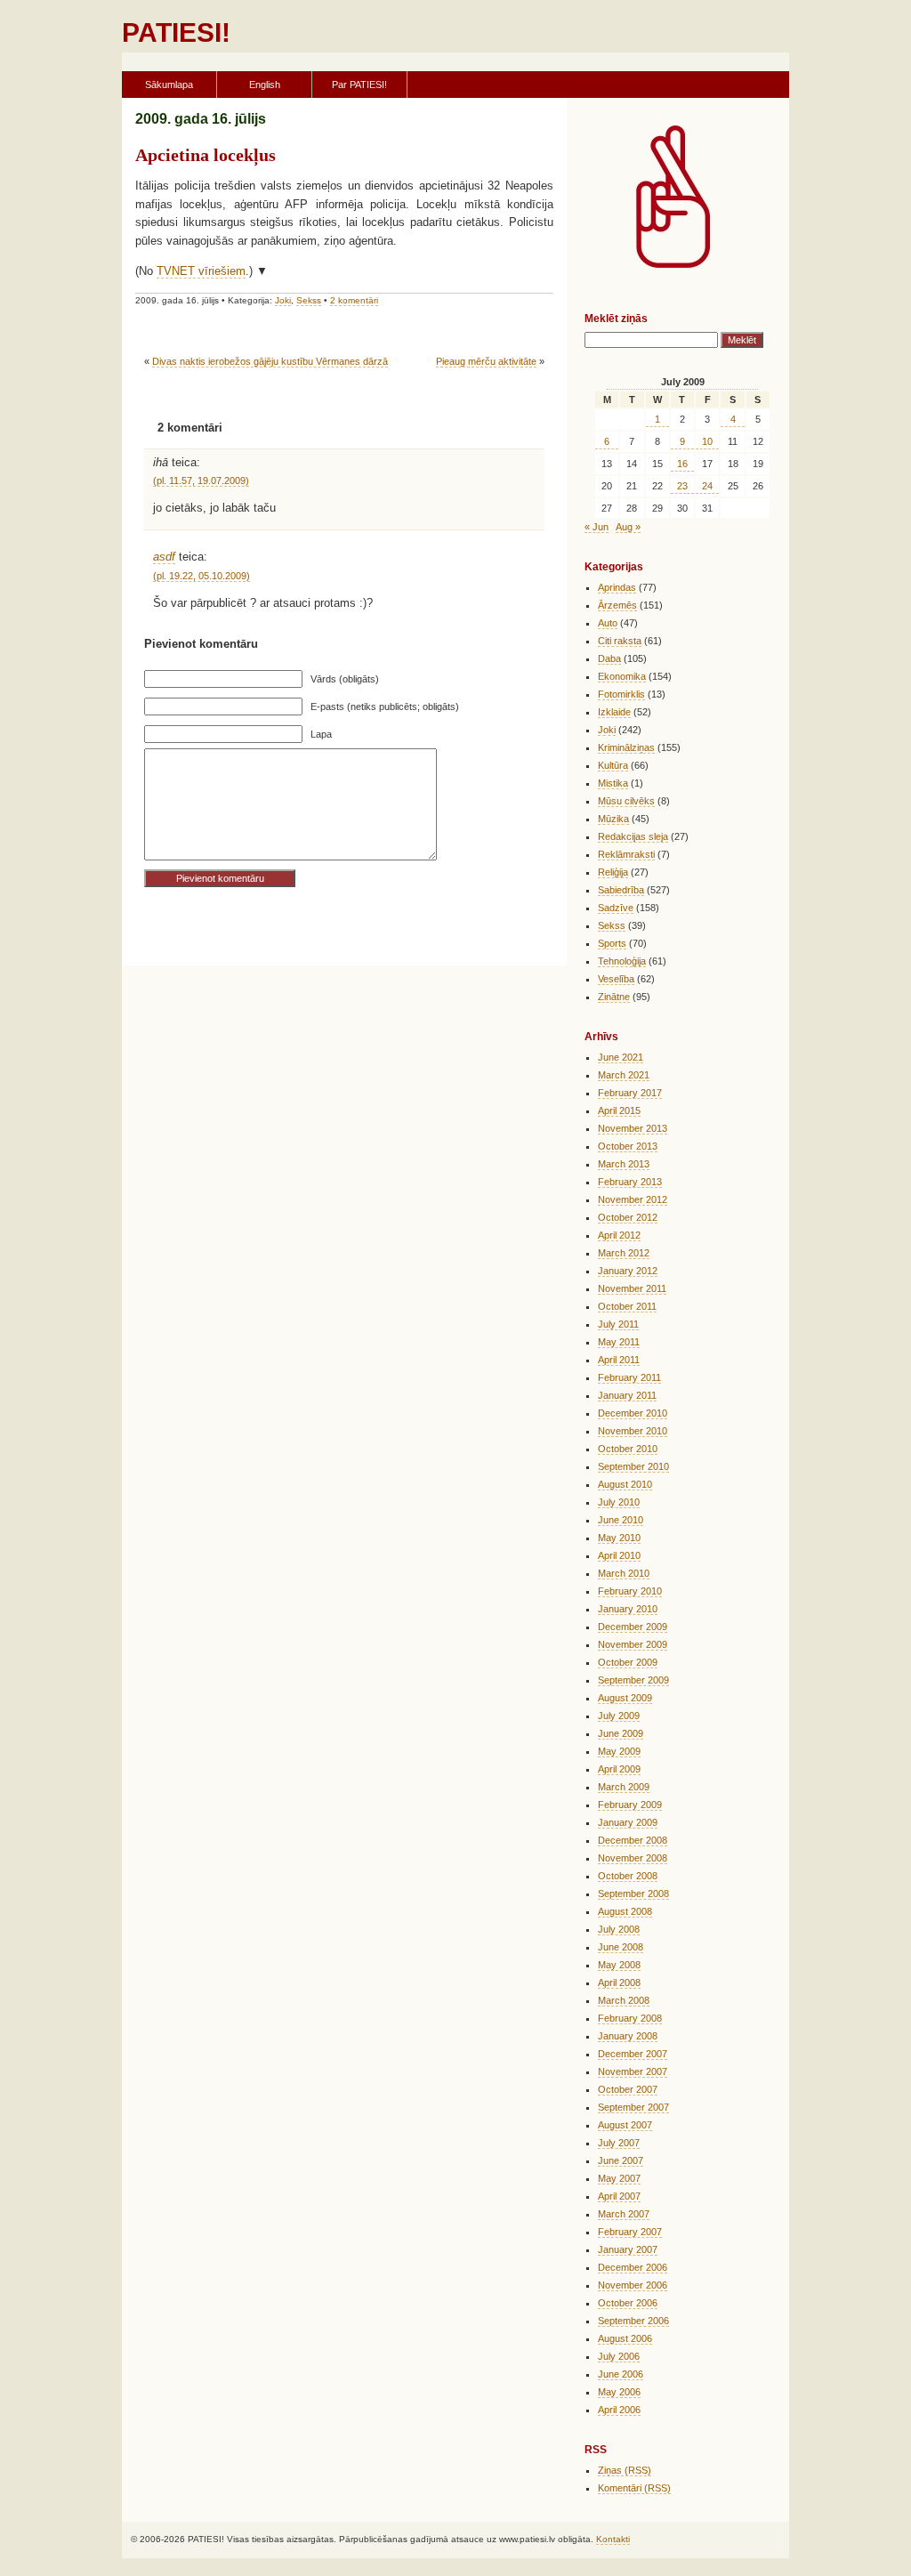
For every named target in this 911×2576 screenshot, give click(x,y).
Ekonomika (622, 676)
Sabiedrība (621, 890)
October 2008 (628, 1876)
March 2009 (624, 1787)
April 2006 (619, 2410)
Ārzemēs (617, 605)
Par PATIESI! (359, 85)
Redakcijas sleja (633, 836)
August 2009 (625, 1698)
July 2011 (618, 1324)
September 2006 (633, 2321)
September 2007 (633, 2107)
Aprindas (617, 587)
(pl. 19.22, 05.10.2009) (202, 576)
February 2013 (630, 1182)
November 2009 (633, 1644)
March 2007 (624, 2214)
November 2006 (633, 2285)
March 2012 (624, 1253)
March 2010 (624, 1573)
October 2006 (628, 2303)
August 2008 (625, 1911)
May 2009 (619, 1751)
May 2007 (619, 2178)
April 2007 (619, 2196)
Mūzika (613, 819)
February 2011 (629, 1377)
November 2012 (633, 1199)
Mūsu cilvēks (626, 801)
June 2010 (621, 1520)
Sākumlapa (169, 85)
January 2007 (628, 2249)
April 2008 (619, 1982)
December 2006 (633, 2267)
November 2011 (632, 1288)
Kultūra (613, 765)
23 (682, 486)
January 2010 (628, 1609)
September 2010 (633, 1466)
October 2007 (628, 2089)
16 (682, 464)
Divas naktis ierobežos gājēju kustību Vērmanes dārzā (270, 361)
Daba (609, 658)
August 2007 (625, 2125)
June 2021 (621, 1057)
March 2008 (624, 2000)
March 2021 (624, 1075)
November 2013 (633, 1128)
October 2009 (628, 1662)
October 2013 (628, 1146)
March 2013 (624, 1164)
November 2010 (633, 1431)
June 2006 (621, 2374)
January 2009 (628, 1822)
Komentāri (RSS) (634, 2488)
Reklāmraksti (626, 854)
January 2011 (627, 1395)
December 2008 (633, 1840)
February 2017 (630, 1093)
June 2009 (621, 1733)
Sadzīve (616, 908)
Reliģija (613, 872)
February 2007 (630, 2232)
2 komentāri (354, 300)
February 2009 (630, 1805)
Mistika (613, 783)
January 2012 (628, 1271)
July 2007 (619, 2143)
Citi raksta (620, 641)
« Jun (597, 527)
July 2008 (619, 1929)
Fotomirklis (621, 694)
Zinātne (614, 997)
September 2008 (633, 1894)
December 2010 (633, 1413)
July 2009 (619, 1716)
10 (707, 441)
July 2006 (619, 2356)
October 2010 (628, 1449)
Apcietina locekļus (206, 155)
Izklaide (614, 712)
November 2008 (633, 1858)
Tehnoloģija (622, 961)
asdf (164, 557)
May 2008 (619, 1965)
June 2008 (621, 1947)
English (265, 85)
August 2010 (625, 1484)
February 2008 (630, 2018)
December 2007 (633, 2054)
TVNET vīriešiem (201, 271)
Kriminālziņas (626, 747)
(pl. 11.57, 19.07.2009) (201, 480)
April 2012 (619, 1235)
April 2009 (619, 1769)
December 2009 (633, 1627)
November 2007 (633, 2071)
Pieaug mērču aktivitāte (486, 361)
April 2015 (619, 1110)
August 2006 (625, 2338)
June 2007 (621, 2160)
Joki (283, 300)
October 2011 (627, 1306)
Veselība (616, 979)
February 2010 (630, 1591)
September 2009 (633, 1680)
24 (707, 486)
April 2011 (619, 1360)
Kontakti (613, 2539)
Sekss (309, 300)
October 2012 (628, 1217)
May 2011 (619, 1342)
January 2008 (628, 2036)
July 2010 (619, 1502)
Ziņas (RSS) (625, 2470)
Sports (612, 943)
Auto (608, 623)
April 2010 (619, 1555)
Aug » (628, 527)
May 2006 (619, 2392)
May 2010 (619, 1538)
